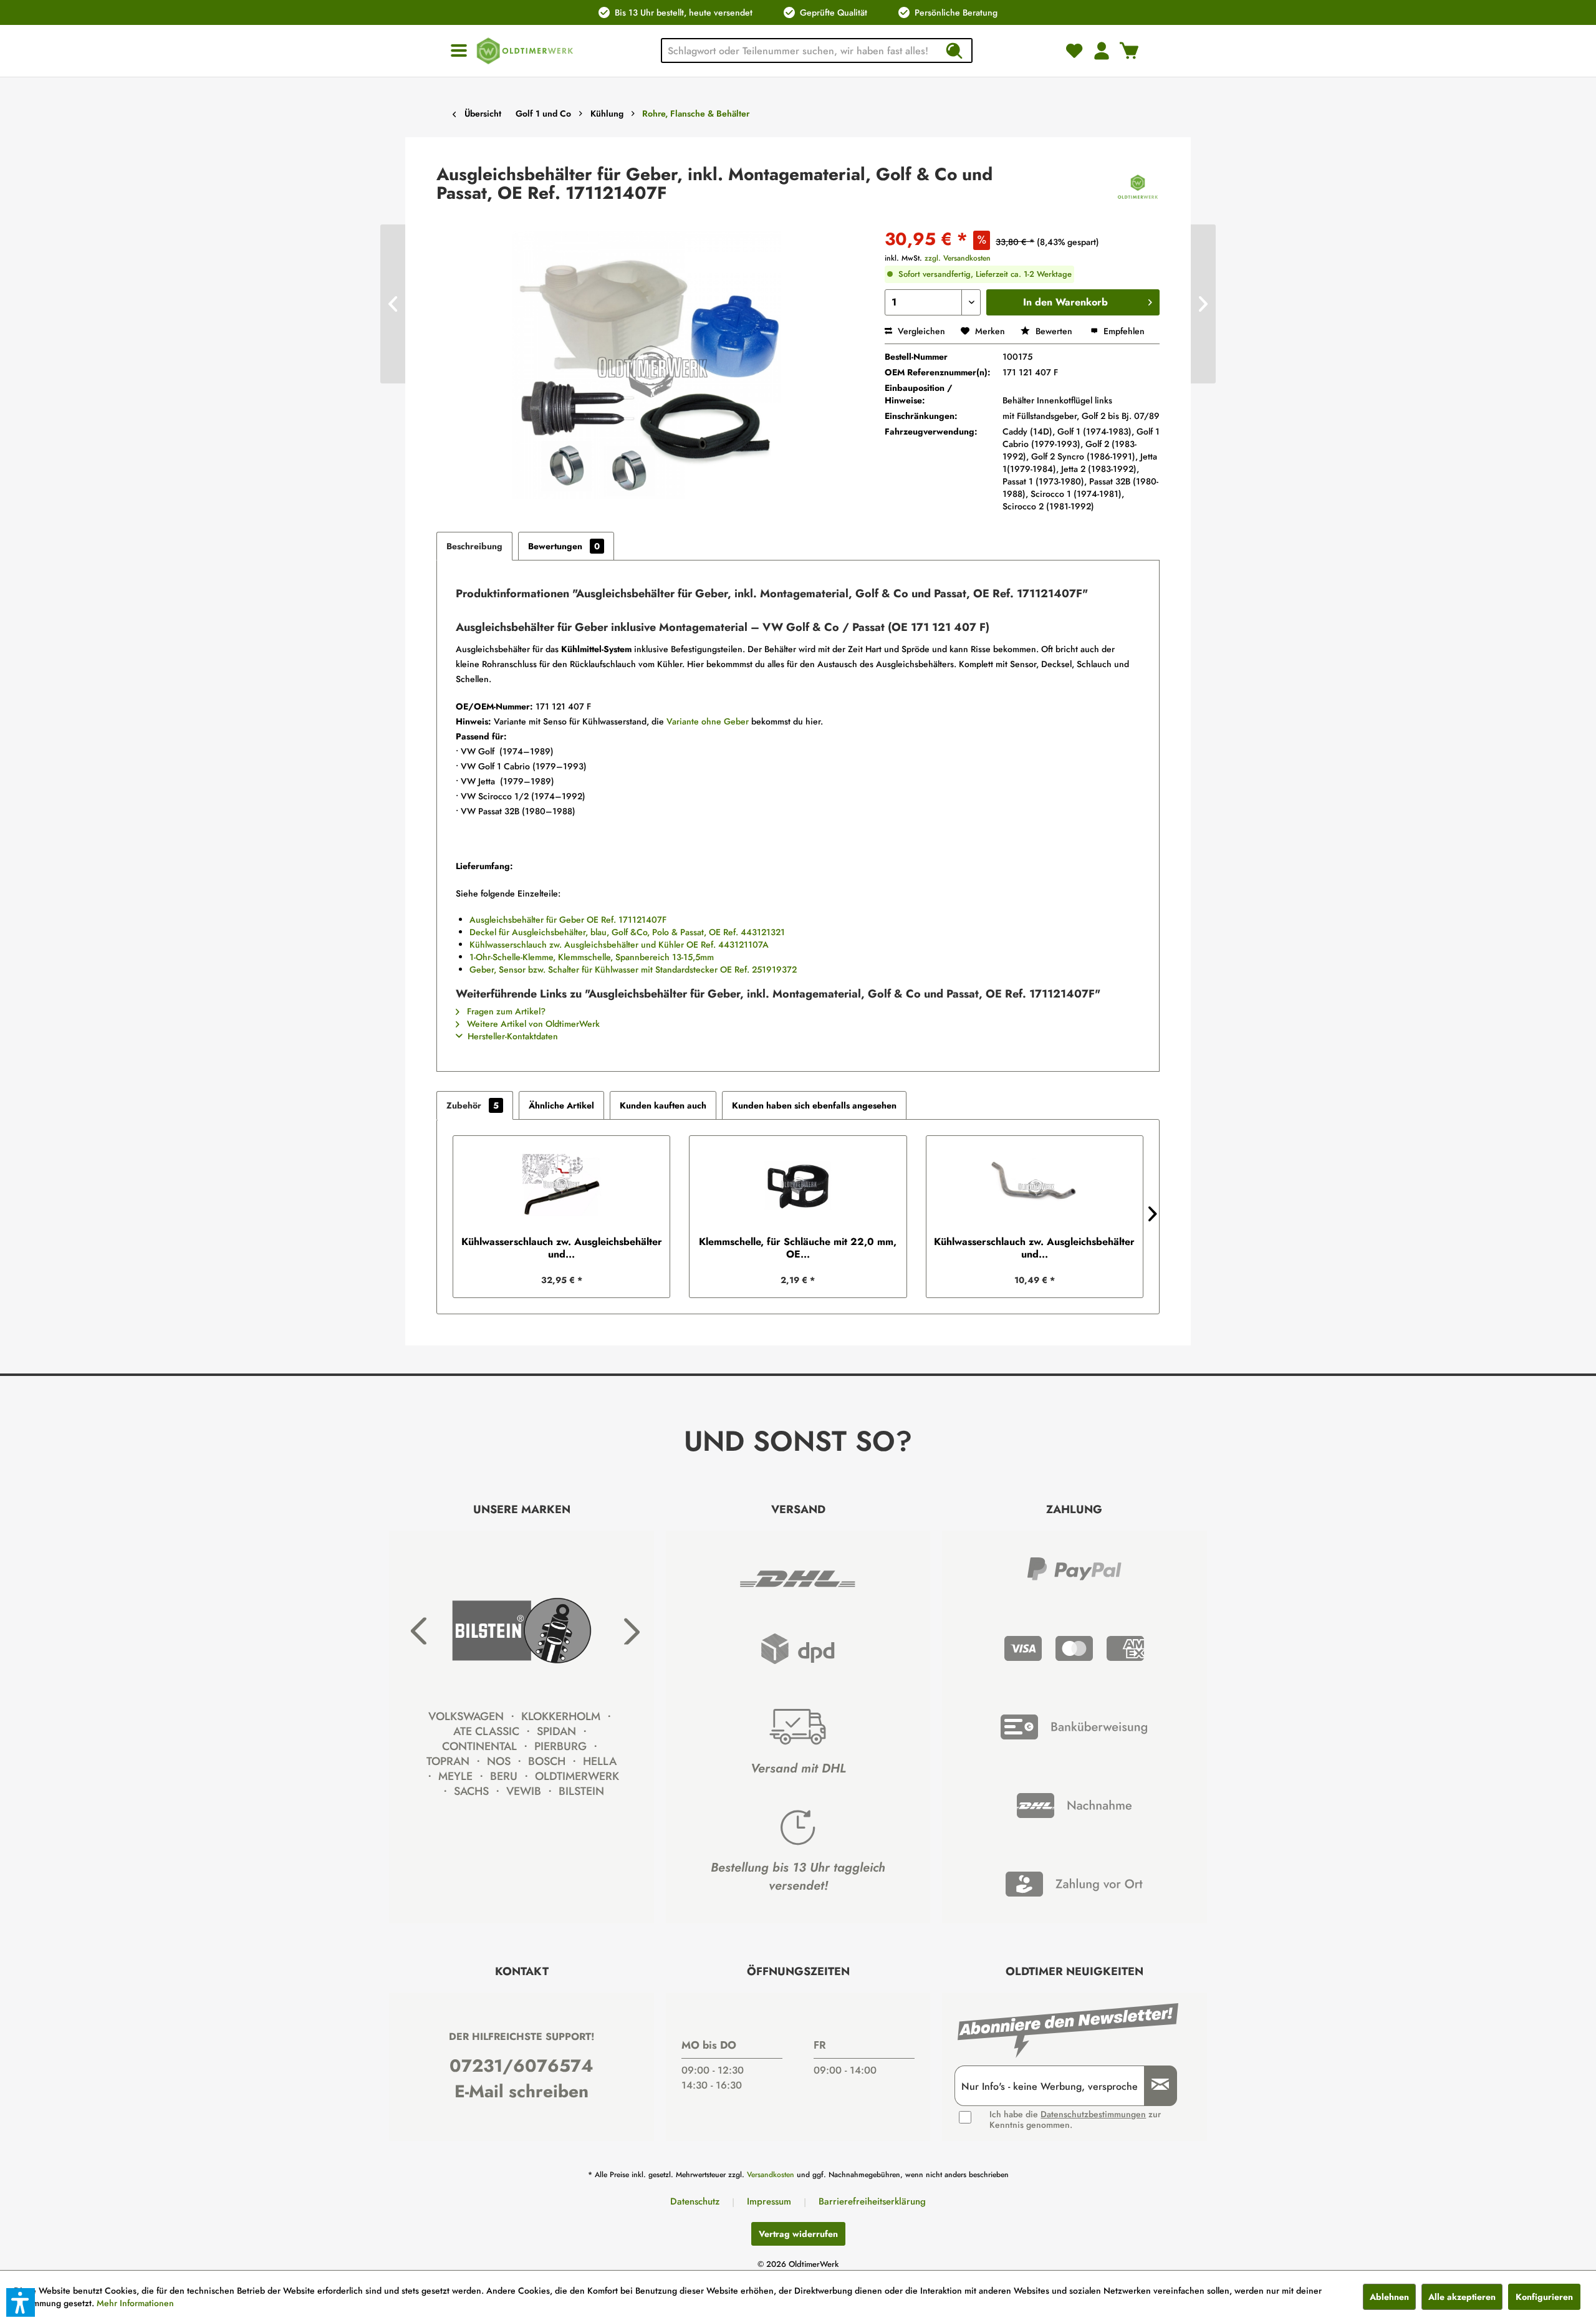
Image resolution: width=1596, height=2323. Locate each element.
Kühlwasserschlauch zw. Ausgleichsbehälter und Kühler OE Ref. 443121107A (619, 945)
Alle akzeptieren (1462, 2297)
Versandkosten (771, 2175)
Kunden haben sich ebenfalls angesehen (814, 1105)
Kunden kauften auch (663, 1105)
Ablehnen (1389, 2297)
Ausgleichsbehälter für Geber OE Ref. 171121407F (568, 920)
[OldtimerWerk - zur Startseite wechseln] (525, 51)
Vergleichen (920, 331)
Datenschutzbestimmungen (1093, 2114)
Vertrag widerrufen (798, 2234)
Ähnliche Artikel (561, 1105)
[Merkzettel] (1074, 50)
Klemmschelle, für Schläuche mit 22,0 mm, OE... (798, 1248)
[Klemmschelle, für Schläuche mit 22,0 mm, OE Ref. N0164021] (798, 1186)
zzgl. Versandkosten (958, 258)
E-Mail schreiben (522, 2091)
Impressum (769, 2201)
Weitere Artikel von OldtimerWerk (532, 1024)
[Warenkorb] (1129, 50)
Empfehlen (1123, 331)
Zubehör (473, 1105)
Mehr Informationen (135, 2303)
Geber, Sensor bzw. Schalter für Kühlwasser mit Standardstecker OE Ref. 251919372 (633, 969)
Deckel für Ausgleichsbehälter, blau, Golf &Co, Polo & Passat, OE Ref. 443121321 (627, 932)
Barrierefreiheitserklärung (872, 2201)
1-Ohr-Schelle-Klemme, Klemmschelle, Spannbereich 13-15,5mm (592, 957)
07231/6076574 (522, 2066)
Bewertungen (564, 546)
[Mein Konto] (1102, 50)
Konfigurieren (1544, 2297)
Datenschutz (695, 2201)
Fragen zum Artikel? (505, 1011)
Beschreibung (474, 546)
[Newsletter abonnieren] (1156, 2086)
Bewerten (1054, 331)
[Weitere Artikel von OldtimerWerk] (1138, 187)
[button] (21, 2302)
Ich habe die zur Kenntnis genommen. (1075, 2120)
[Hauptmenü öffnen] (459, 51)
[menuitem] (459, 51)
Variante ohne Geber (708, 721)
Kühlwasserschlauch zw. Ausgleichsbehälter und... (562, 1248)
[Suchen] (954, 50)
